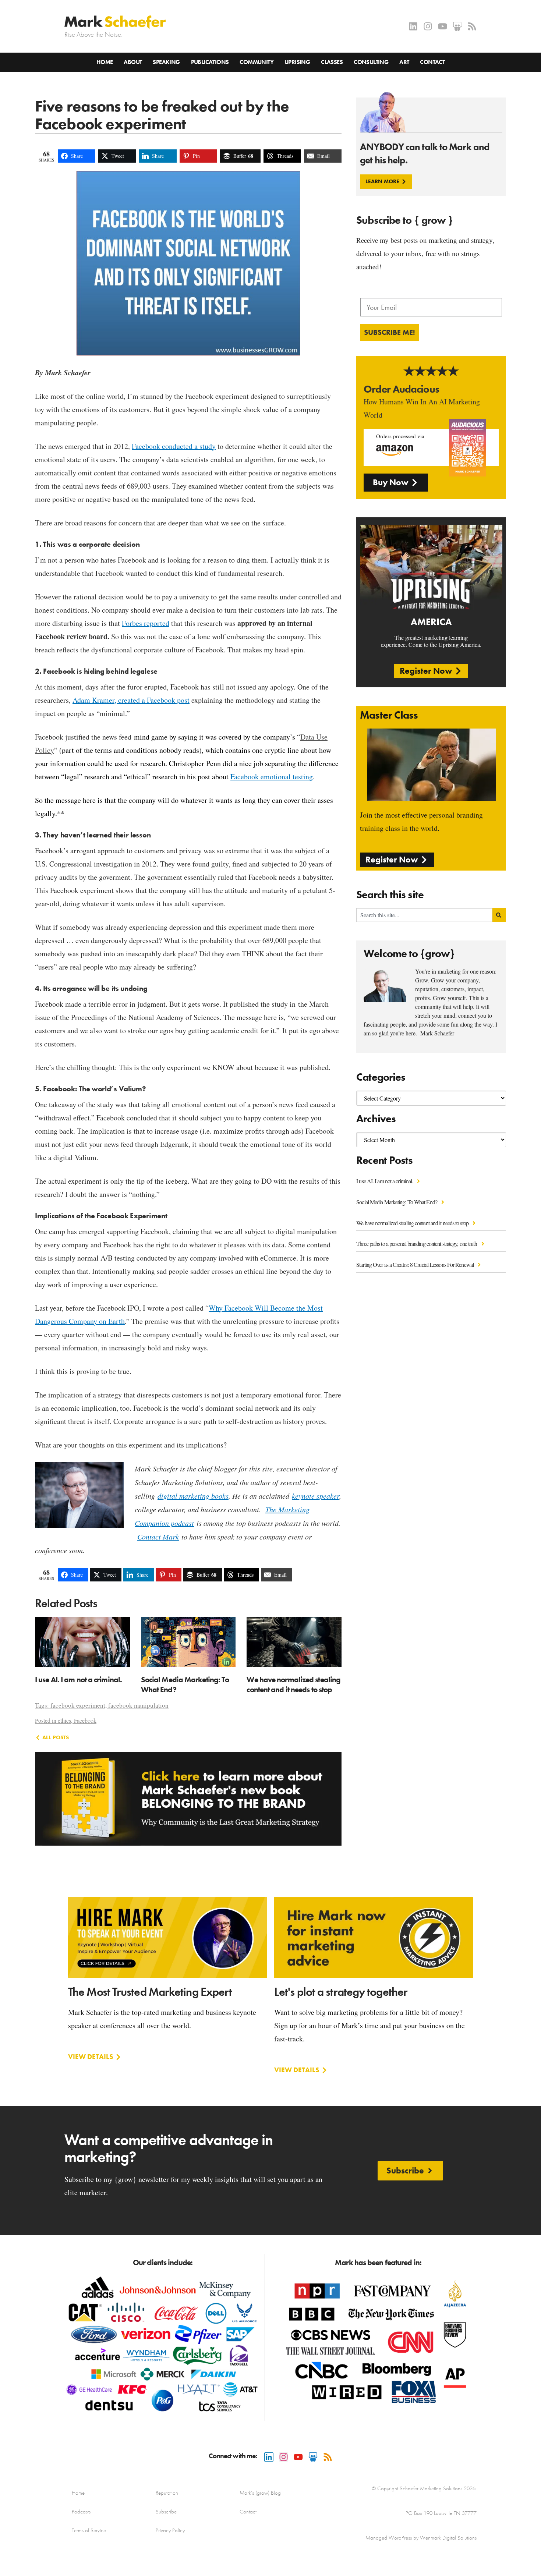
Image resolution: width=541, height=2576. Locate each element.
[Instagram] (428, 26)
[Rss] (472, 26)
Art (404, 62)
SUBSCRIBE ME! (390, 332)
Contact (432, 62)
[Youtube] (443, 26)
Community (257, 62)
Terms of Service (89, 2530)
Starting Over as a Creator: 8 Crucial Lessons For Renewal (416, 1264)
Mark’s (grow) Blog (260, 2493)
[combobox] (424, 915)
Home (105, 62)
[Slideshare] (457, 26)
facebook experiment (78, 1705)
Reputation (167, 2493)
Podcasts (81, 2512)
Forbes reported (146, 623)
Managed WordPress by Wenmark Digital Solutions (421, 2538)
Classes (332, 62)
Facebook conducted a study (174, 446)
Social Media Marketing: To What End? (397, 1202)
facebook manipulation (138, 1705)
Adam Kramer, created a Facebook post (131, 700)
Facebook (85, 1720)
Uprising (297, 62)
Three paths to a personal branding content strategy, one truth (417, 1243)
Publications (210, 62)
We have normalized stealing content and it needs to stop (413, 1223)
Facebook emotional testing (272, 777)
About (133, 62)
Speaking (166, 62)
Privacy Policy (170, 2530)
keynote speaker (316, 1496)
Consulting (371, 62)
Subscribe (166, 2512)
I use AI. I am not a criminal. (385, 1181)
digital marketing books (193, 1496)
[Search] (499, 915)
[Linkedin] (413, 26)
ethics (64, 1720)
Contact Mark (158, 1537)
